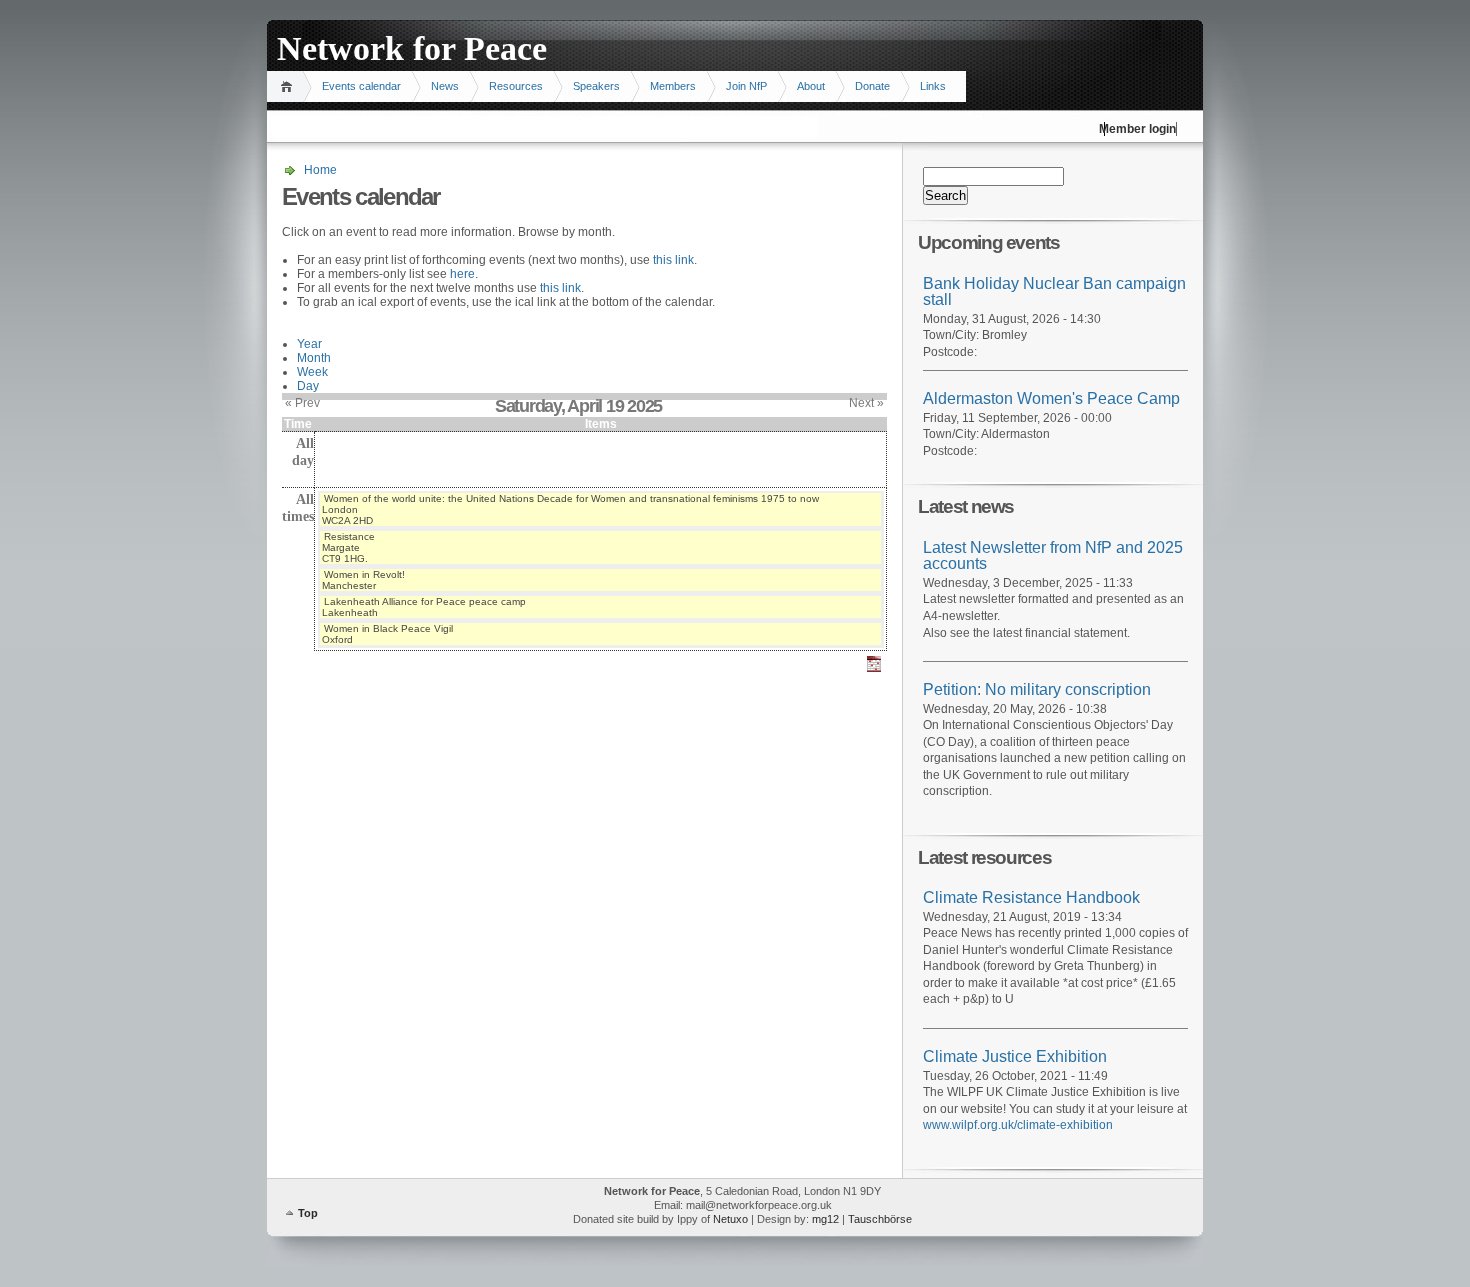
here (462, 274)
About (811, 86)
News (445, 86)
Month (314, 358)
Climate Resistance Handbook (1031, 897)
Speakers (596, 86)
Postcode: (950, 352)
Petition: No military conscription (1037, 689)
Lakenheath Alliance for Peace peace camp (425, 601)
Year (309, 344)
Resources (516, 86)
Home (289, 86)
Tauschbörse (880, 1219)
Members (673, 86)
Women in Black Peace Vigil (388, 628)
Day (308, 386)
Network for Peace (412, 48)
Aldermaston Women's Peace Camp (1051, 398)
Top (308, 1213)
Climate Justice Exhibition (1015, 1056)
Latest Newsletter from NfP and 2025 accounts (1053, 556)
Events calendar (361, 86)
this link (673, 260)
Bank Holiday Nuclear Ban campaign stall (1054, 292)
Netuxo (730, 1219)
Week (312, 372)
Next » (866, 403)
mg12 (825, 1219)
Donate (872, 86)
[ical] (874, 673)
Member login (1137, 129)
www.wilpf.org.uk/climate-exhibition (1018, 1125)
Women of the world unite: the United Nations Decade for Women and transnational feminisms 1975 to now (571, 498)
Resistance (349, 536)
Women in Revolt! (364, 574)
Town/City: (952, 335)
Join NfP (746, 86)
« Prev (302, 403)
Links (933, 86)
